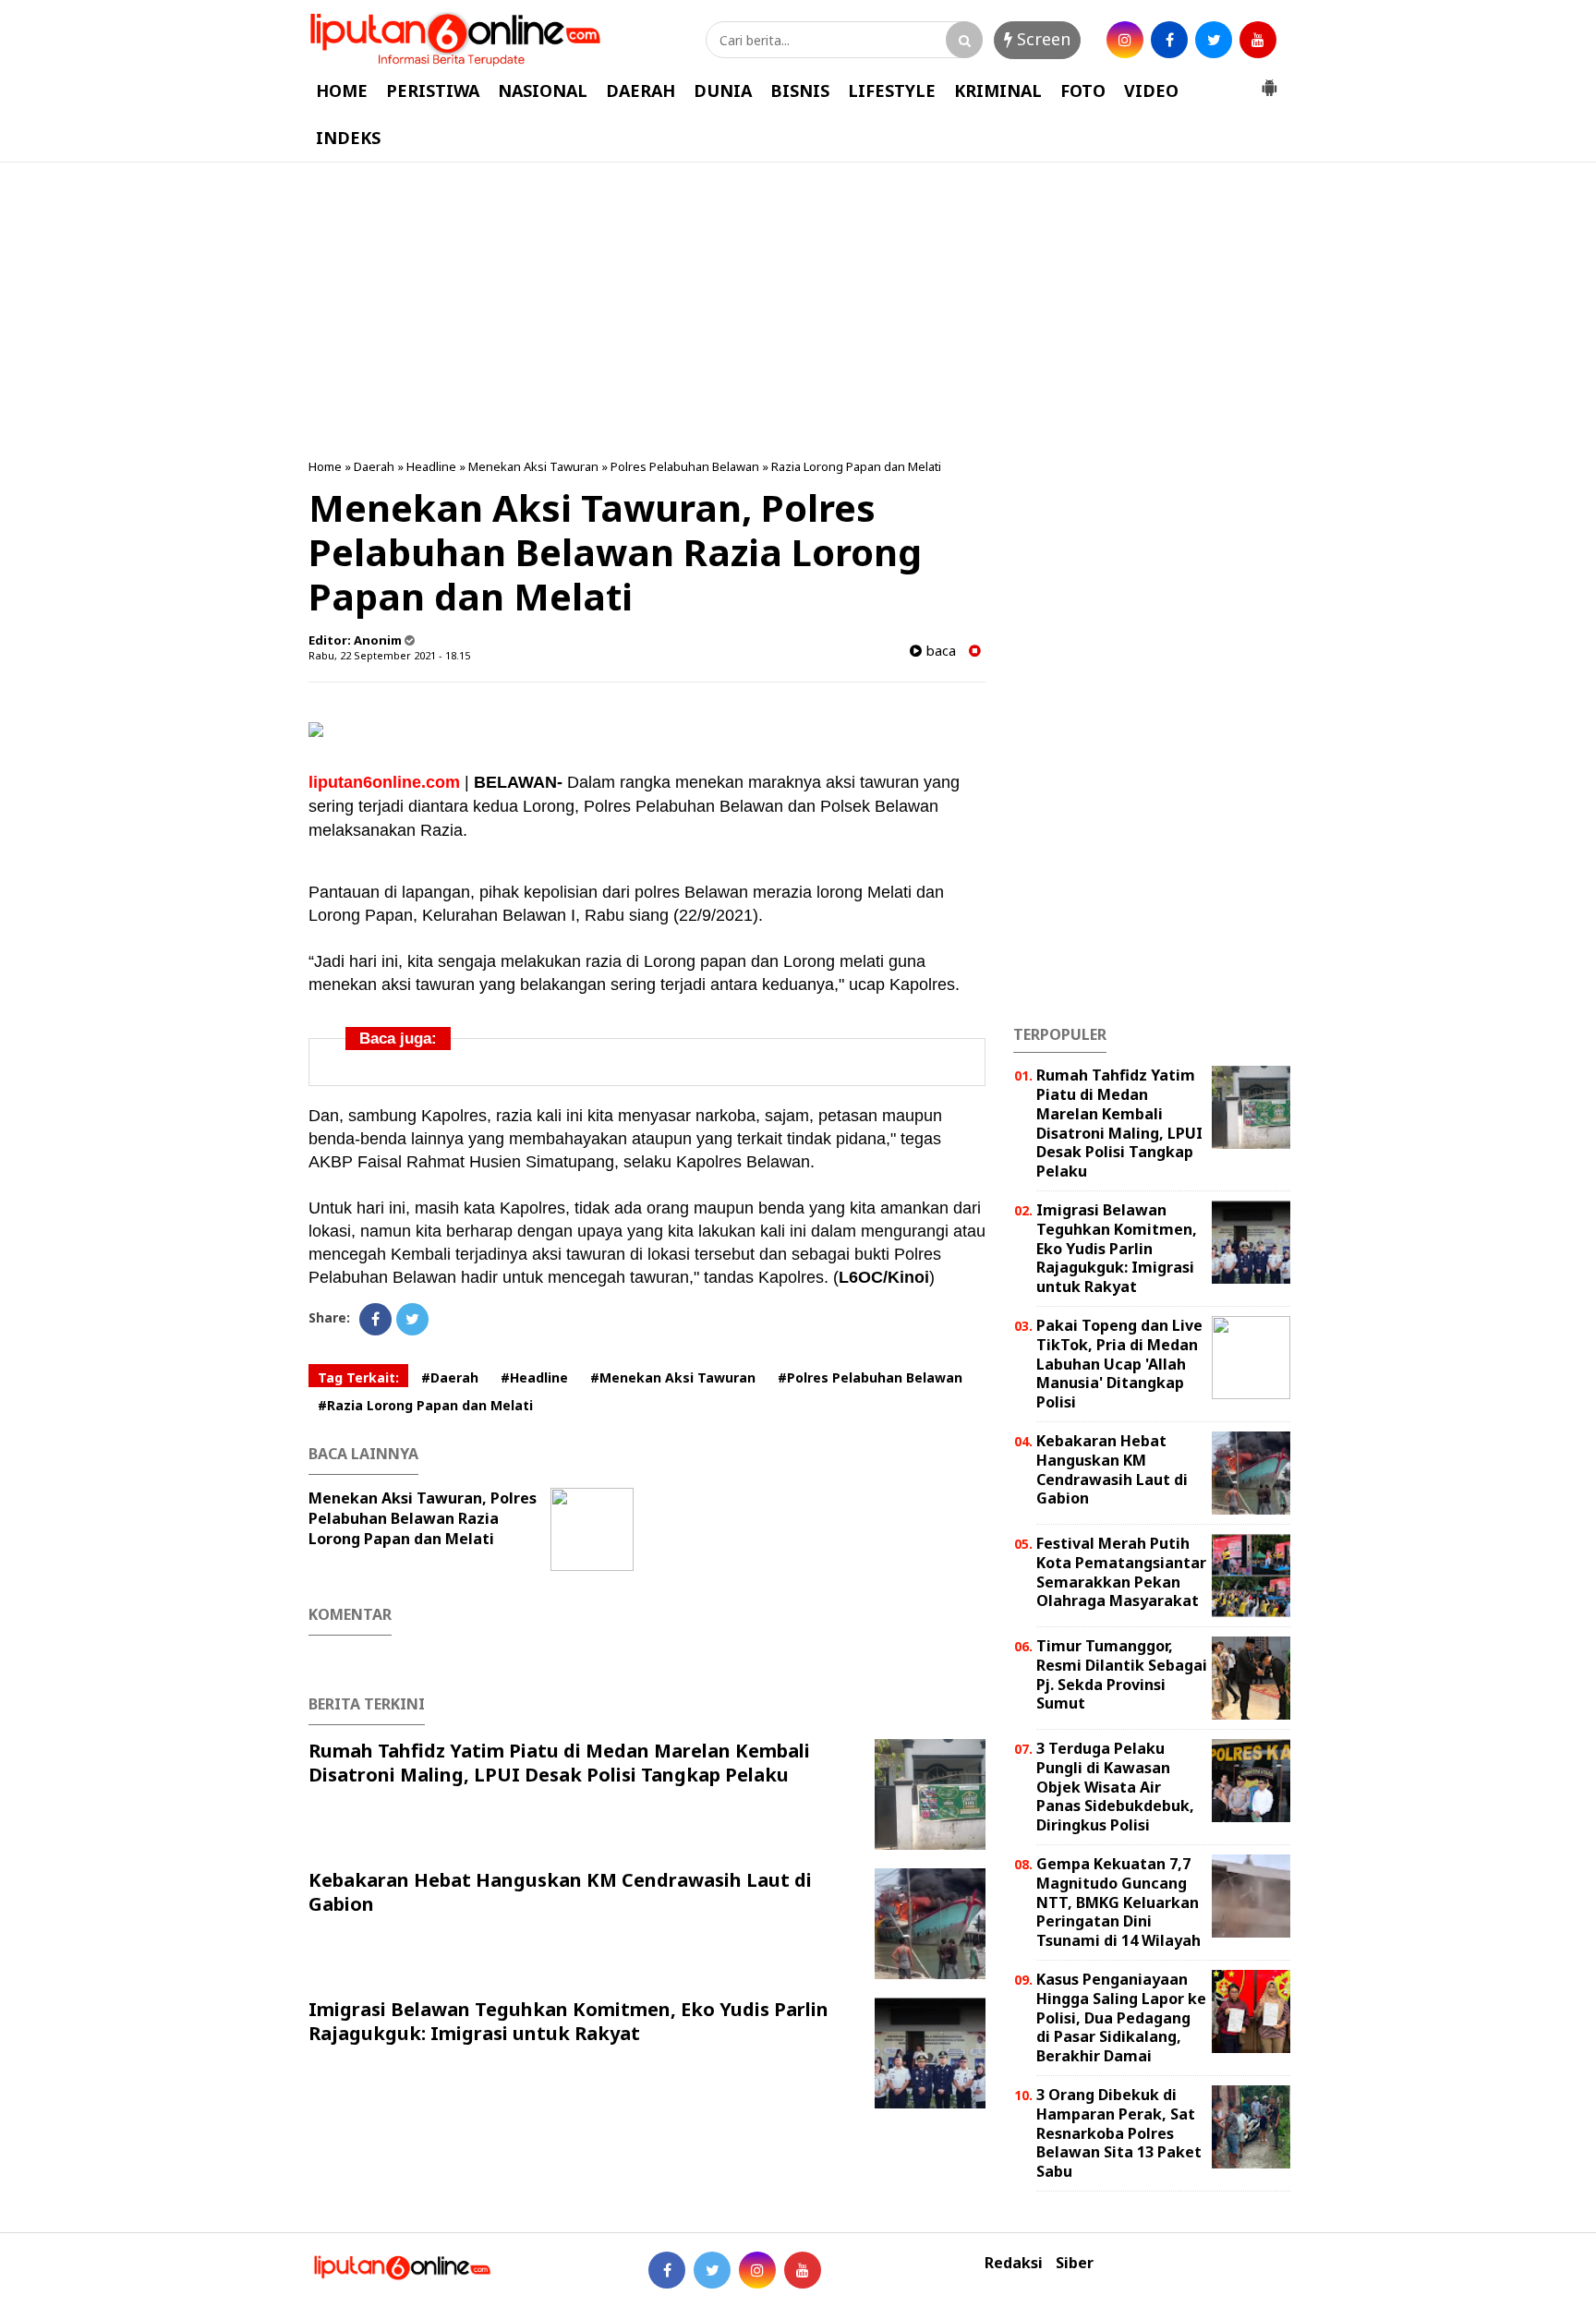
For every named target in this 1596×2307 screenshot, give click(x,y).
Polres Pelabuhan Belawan (685, 466)
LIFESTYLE (892, 91)
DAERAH (641, 91)
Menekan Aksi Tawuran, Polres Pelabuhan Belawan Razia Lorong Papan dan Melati (423, 1518)
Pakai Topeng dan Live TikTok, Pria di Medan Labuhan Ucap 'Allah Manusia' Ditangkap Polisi (1119, 1364)
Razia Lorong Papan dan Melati (856, 466)
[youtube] (1258, 40)
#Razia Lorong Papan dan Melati (425, 1405)
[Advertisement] (798, 310)
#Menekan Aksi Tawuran (673, 1377)
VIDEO (1151, 91)
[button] (1269, 80)
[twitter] (1214, 40)
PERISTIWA (433, 91)
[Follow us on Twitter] (712, 2270)
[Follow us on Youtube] (803, 2270)
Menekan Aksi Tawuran (533, 466)
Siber (1075, 2263)
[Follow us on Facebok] (667, 2270)
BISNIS (800, 91)
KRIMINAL (998, 91)
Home (325, 466)
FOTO (1083, 91)
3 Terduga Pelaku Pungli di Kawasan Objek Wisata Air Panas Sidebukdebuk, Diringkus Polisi (1115, 1787)
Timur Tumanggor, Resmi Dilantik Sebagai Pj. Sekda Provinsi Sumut (1122, 1674)
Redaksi (1014, 2263)
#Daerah (450, 1377)
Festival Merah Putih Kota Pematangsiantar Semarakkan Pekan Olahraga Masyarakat (1121, 1572)
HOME (342, 91)
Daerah (374, 466)
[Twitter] (412, 1319)
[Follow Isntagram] (757, 2270)
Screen (1041, 39)
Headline (431, 466)
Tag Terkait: (358, 1377)
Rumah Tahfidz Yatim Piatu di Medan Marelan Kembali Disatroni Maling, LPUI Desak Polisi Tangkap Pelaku (559, 1763)
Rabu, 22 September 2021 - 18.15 (389, 655)
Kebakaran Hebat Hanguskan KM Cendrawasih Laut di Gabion (560, 1892)
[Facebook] (375, 1319)
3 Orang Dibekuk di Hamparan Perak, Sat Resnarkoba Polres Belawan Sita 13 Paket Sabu (1119, 2133)
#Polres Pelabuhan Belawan (870, 1377)
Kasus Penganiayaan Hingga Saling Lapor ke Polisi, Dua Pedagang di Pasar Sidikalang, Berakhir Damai (1121, 2017)
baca (939, 651)
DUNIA (723, 91)
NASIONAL (543, 91)
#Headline (534, 1377)
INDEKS (348, 138)
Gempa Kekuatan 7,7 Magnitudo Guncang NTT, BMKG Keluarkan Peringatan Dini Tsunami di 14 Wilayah (1118, 1902)
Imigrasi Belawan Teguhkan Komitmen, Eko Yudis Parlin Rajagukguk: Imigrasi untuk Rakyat (568, 2021)
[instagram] (1125, 40)
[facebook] (1169, 40)
